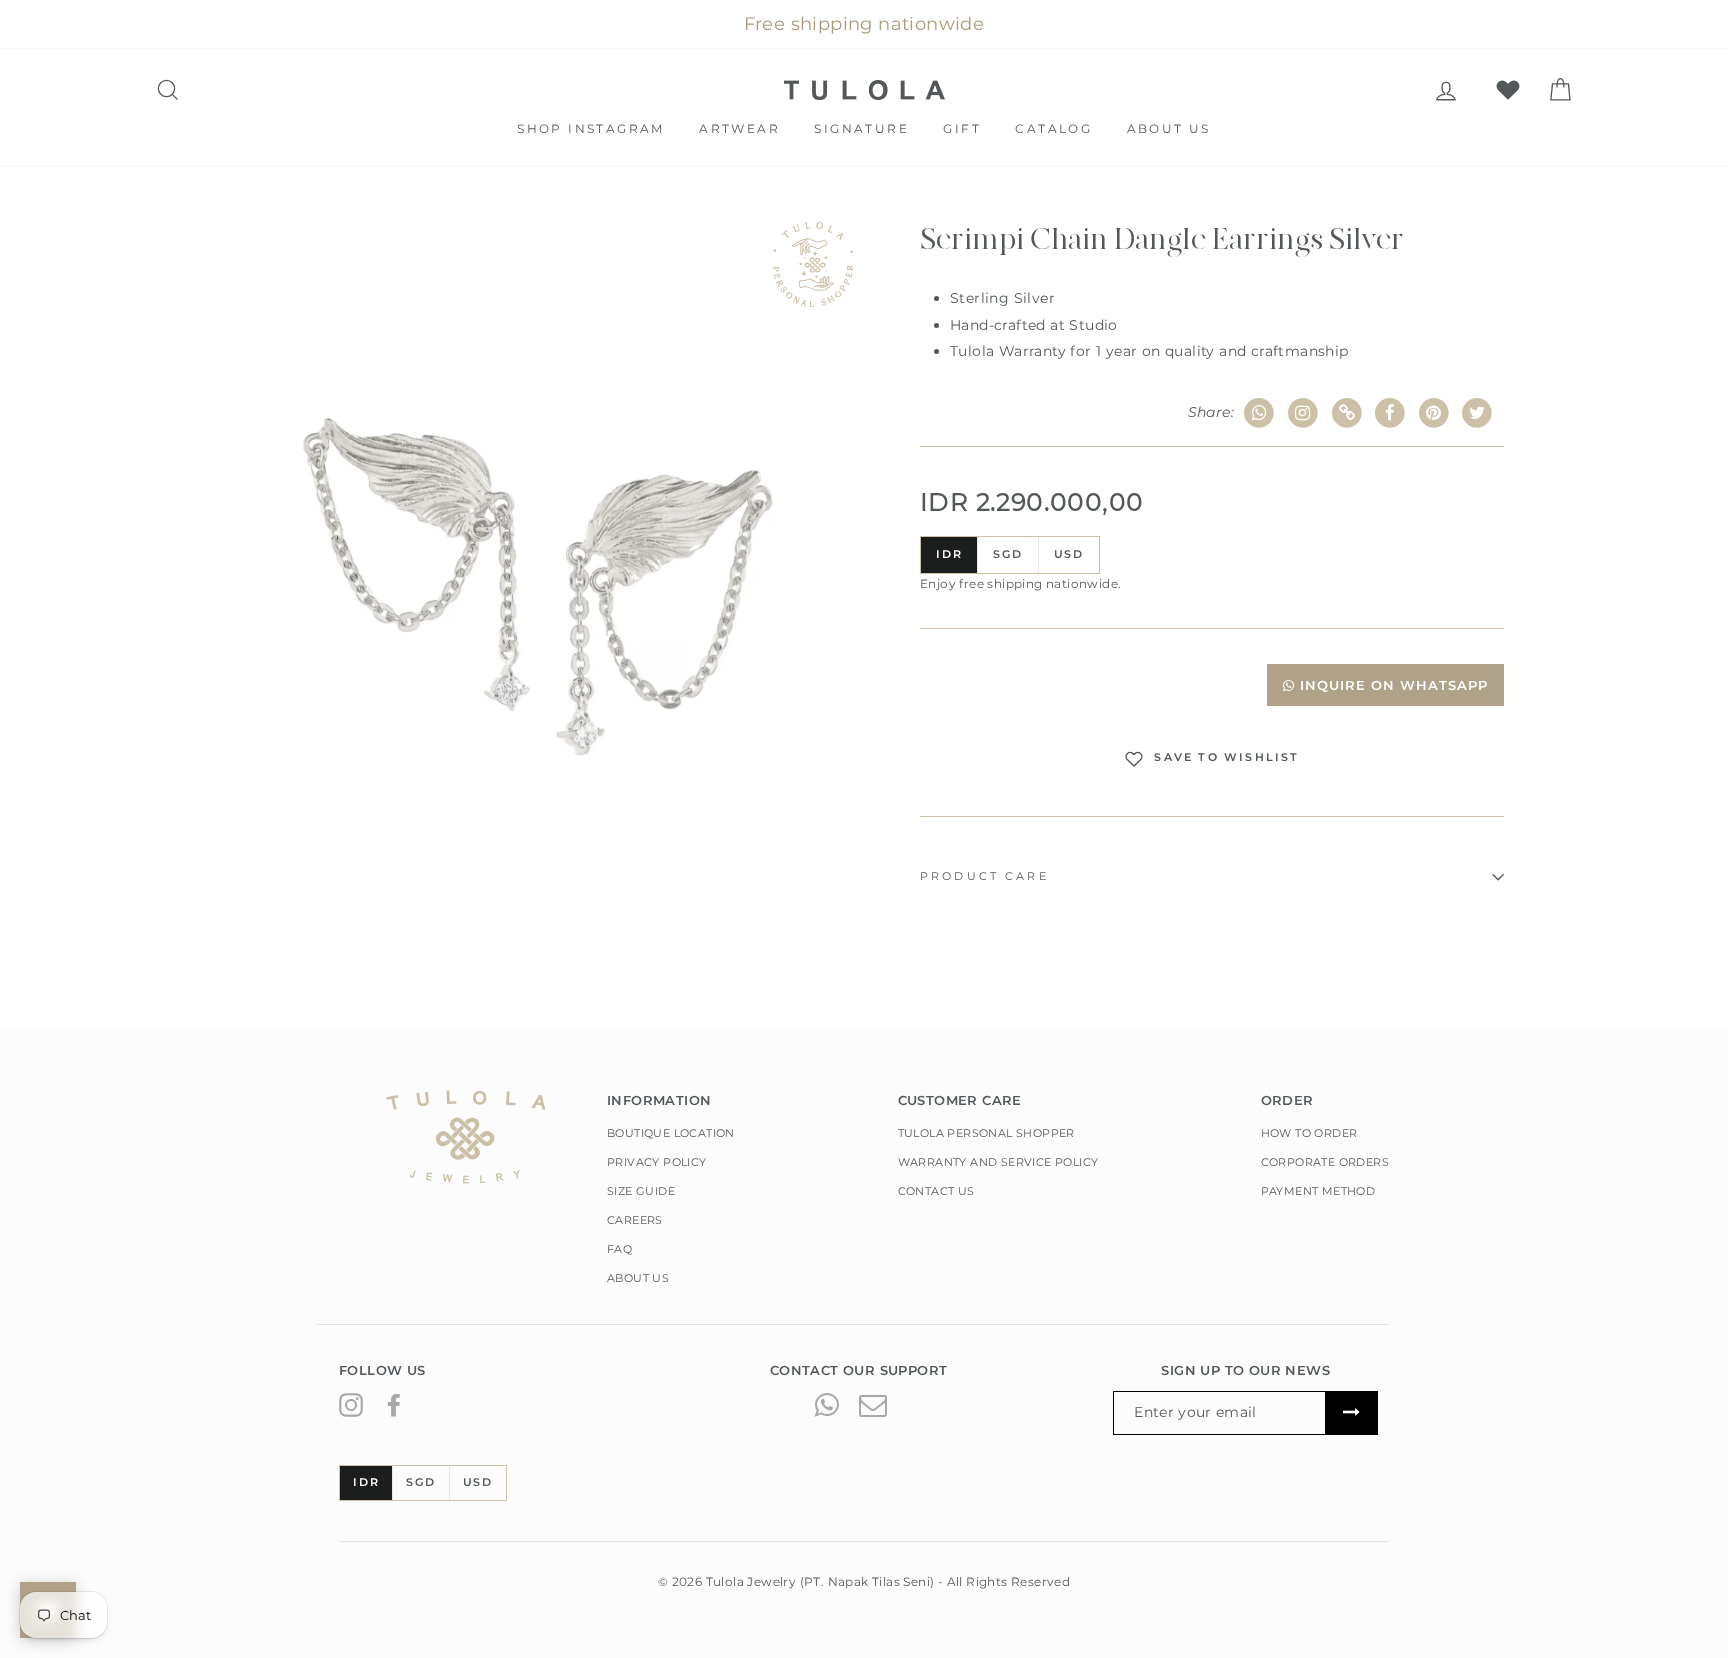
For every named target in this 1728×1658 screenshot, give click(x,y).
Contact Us (936, 1191)
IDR (949, 554)
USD (1069, 554)
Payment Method (1318, 1191)
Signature (861, 128)
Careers (635, 1220)
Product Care (984, 876)
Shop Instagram (591, 128)
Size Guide (641, 1191)
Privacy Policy (657, 1162)
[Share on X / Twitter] (1477, 413)
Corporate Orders (1325, 1162)
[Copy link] (1346, 413)
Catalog (1053, 128)
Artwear (739, 128)
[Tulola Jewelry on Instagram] (351, 1404)
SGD (1007, 554)
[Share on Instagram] (1303, 413)
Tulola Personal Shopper (986, 1133)
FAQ (619, 1249)
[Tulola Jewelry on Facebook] (394, 1404)
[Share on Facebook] (1390, 413)
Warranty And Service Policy (998, 1162)
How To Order (1309, 1133)
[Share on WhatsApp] (1259, 413)
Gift (962, 128)
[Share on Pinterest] (1434, 413)
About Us (1169, 128)
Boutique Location (671, 1133)
